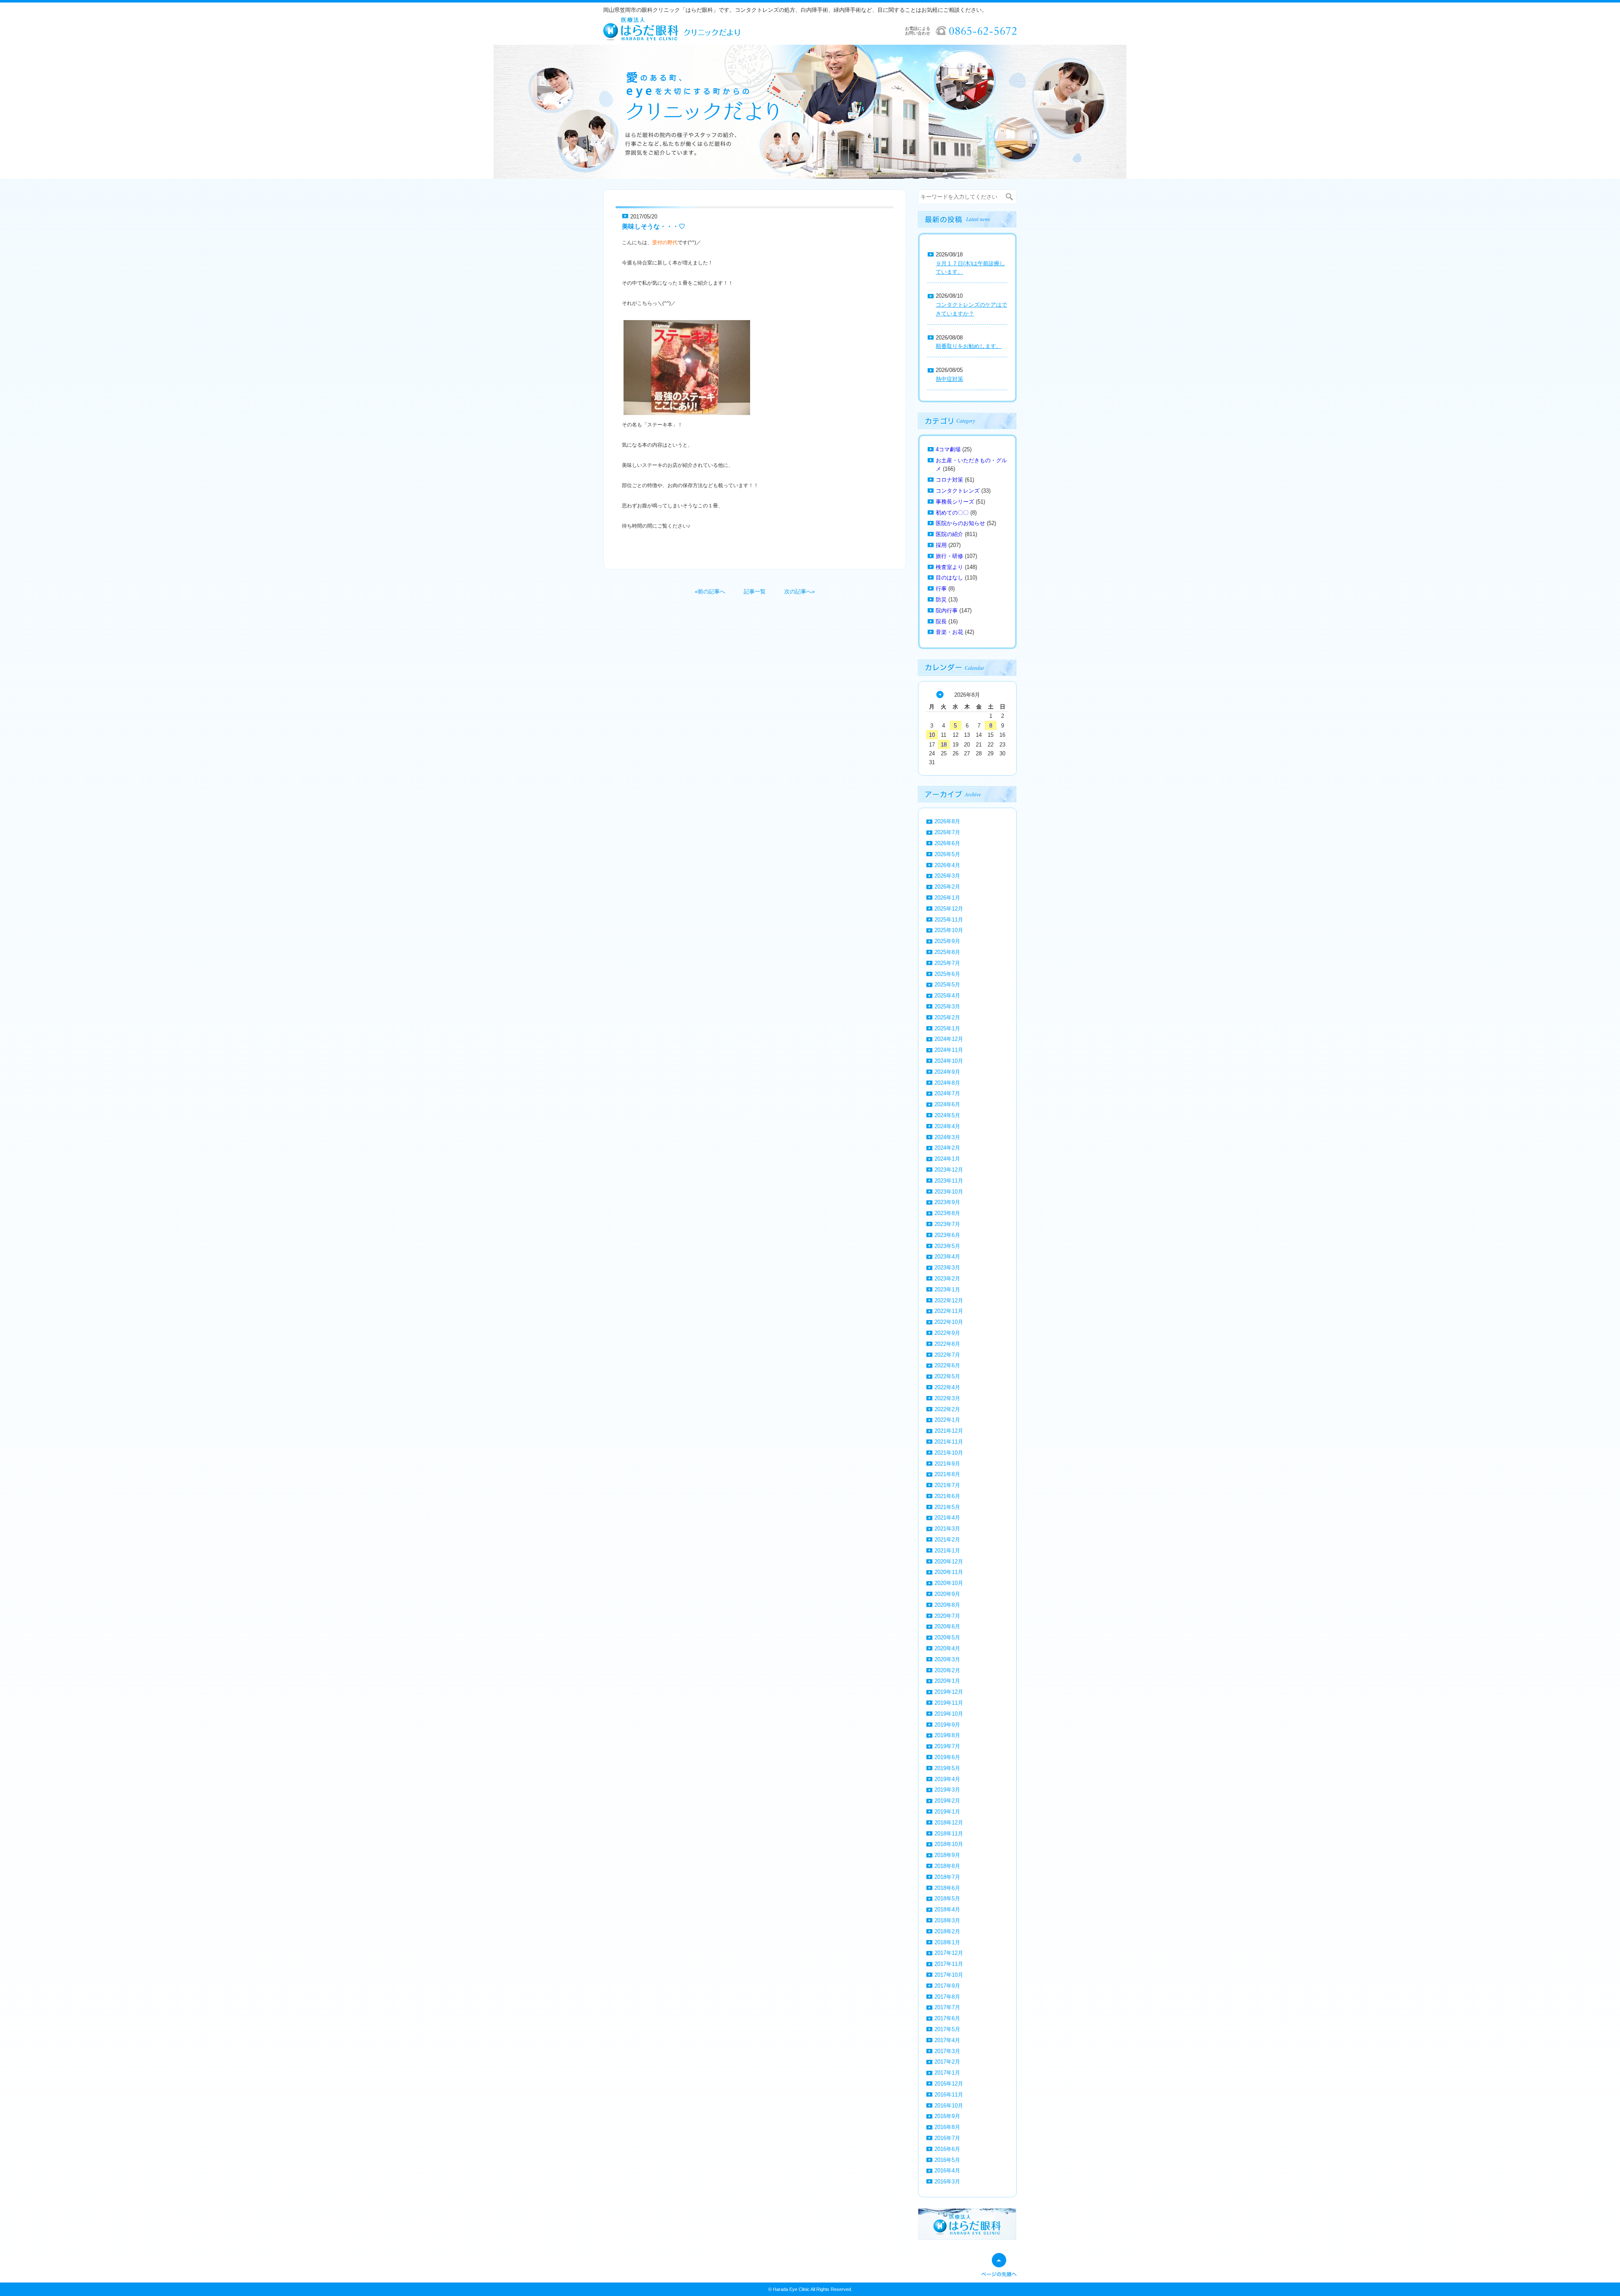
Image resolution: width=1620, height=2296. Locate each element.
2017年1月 (947, 2073)
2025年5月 (947, 985)
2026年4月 (947, 865)
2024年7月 (947, 1093)
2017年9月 (947, 1986)
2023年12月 (949, 1170)
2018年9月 (947, 1855)
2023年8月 (947, 1213)
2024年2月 (947, 1148)
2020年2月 (947, 1670)
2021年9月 (947, 1464)
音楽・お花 (949, 632)
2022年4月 (947, 1387)
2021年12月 (949, 1431)
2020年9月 (947, 1594)
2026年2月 (947, 887)
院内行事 (947, 610)
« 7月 (940, 695)
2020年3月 (947, 1659)
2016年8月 (947, 2127)
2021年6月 (947, 1496)
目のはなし (949, 578)
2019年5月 (947, 1768)
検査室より (949, 567)
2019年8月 (947, 1735)
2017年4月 (947, 2040)
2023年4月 (947, 1257)
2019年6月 (947, 1757)
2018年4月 (947, 1909)
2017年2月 (947, 2062)
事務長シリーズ (955, 502)
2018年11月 (949, 1834)
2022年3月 (947, 1398)
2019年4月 (947, 1779)
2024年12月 (949, 1039)
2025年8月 (947, 952)
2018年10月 (949, 1844)
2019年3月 (947, 1790)
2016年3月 (947, 2181)
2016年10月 (949, 2106)
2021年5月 (947, 1507)
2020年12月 (949, 1562)
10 (932, 735)
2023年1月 (947, 1289)
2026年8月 (947, 821)
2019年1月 (947, 1812)
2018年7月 (947, 1877)
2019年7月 (947, 1746)
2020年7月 (947, 1616)
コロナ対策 (949, 480)
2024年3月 (947, 1137)
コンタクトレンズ (958, 491)
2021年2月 (947, 1540)
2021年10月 (949, 1453)
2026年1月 (947, 898)
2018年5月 (947, 1899)
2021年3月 (947, 1529)
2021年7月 (947, 1485)
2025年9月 (947, 941)
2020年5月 (947, 1637)
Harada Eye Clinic (791, 2289)
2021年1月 (947, 1551)
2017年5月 (947, 2029)
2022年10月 (949, 1322)
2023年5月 (947, 1246)
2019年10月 (949, 1714)
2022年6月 (947, 1365)
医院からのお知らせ (960, 523)
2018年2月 (947, 1931)
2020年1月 (947, 1681)
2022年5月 (947, 1376)
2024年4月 (947, 1126)
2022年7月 (947, 1355)
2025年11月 (949, 920)
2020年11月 (949, 1572)
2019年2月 (947, 1801)
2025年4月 (947, 996)
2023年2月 (947, 1279)
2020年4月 (947, 1648)
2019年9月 (947, 1725)
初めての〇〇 (952, 513)
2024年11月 (949, 1050)
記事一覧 (755, 592)
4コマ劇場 (948, 449)
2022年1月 (947, 1420)
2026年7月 (947, 832)
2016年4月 (947, 2171)
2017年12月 (949, 1953)
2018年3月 (947, 1920)
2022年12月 (949, 1300)
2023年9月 (947, 1202)
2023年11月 (949, 1181)
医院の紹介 (949, 534)
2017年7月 (947, 2007)
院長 (941, 621)
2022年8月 (947, 1344)
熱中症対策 (949, 379)
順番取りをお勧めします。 (969, 346)
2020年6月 (947, 1626)
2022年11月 (949, 1311)
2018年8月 (947, 1866)
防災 (941, 600)
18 (944, 745)
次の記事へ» (799, 592)
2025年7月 (947, 963)
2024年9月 (947, 1072)
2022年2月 (947, 1409)
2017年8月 (947, 1997)
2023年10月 (949, 1192)
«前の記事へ (710, 592)
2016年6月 (947, 2149)
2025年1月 (947, 1028)
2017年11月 (949, 1964)
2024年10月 (949, 1061)
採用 (941, 545)
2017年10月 (949, 1975)
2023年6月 (947, 1235)
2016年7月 (947, 2138)
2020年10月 (949, 1583)
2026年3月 (947, 876)
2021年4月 (947, 1518)
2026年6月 (947, 843)
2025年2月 (947, 1017)
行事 (941, 589)
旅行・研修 (949, 556)
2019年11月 (949, 1703)
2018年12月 (949, 1823)
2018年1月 (947, 1942)
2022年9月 (947, 1333)
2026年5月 (947, 854)
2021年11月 (949, 1442)
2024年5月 (947, 1115)
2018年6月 (947, 1888)
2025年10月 (949, 930)
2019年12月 (949, 1692)
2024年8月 (947, 1083)
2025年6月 (947, 974)
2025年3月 (947, 1007)
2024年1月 (947, 1159)
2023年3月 (947, 1268)
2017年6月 (947, 2018)
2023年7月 (947, 1224)
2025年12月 (949, 909)
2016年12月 (949, 2084)
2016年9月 (947, 2116)
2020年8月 (947, 1605)
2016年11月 (949, 2095)
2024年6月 (947, 1104)
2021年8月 (947, 1474)
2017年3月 (947, 2051)
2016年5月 (947, 2160)
